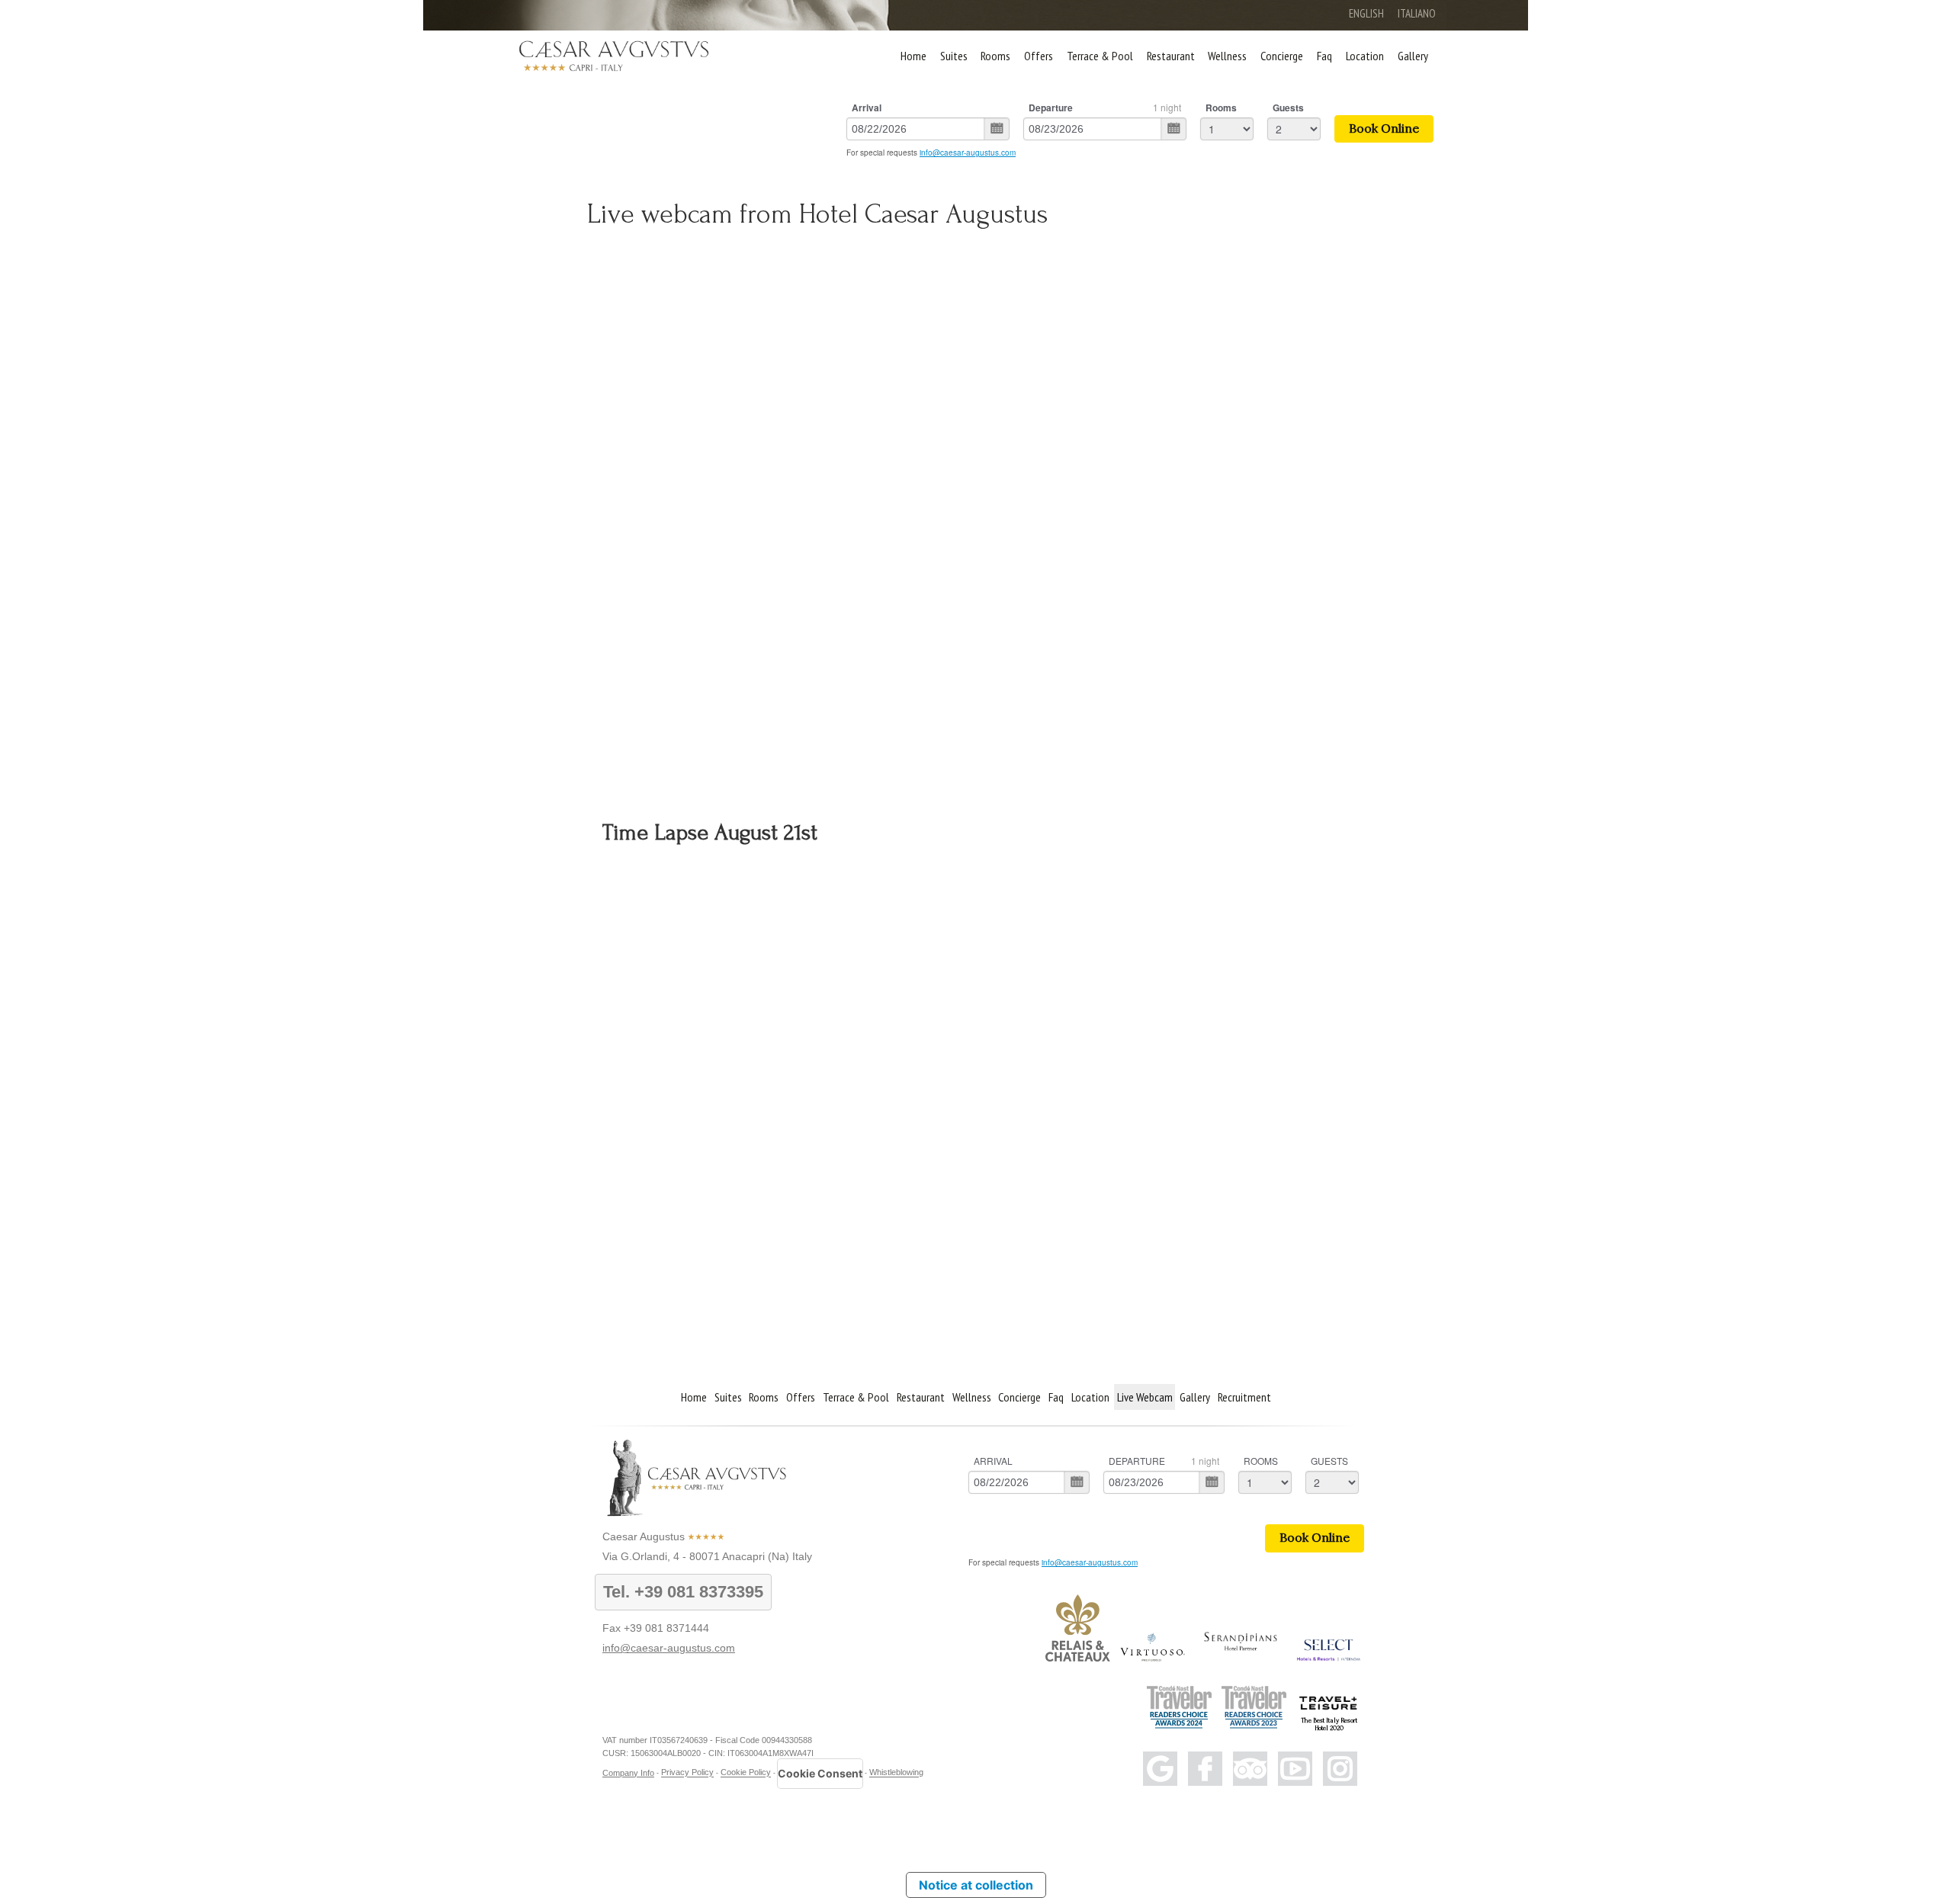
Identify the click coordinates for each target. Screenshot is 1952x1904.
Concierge (1282, 56)
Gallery (1413, 56)
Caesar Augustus (644, 1536)
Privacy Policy (687, 1773)
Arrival (867, 108)
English (1366, 13)
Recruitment (1244, 1397)
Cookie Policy (746, 1773)
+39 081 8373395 (699, 1592)
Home (913, 56)
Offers (1039, 56)
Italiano (1417, 13)
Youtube (1295, 1769)
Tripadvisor (1250, 1769)
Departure (1051, 108)
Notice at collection (976, 1885)
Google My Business (1160, 1769)
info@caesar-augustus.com (968, 153)
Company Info (628, 1773)
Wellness (1227, 56)
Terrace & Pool (1100, 56)
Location (1365, 56)
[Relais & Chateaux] (1078, 1658)
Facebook (1205, 1769)
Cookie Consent (820, 1773)
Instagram (1340, 1769)
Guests (1288, 108)
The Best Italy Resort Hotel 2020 (1329, 1724)
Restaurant (1171, 56)
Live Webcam (1145, 1397)
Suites (954, 56)
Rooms (995, 56)
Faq (1324, 56)
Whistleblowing (896, 1773)
